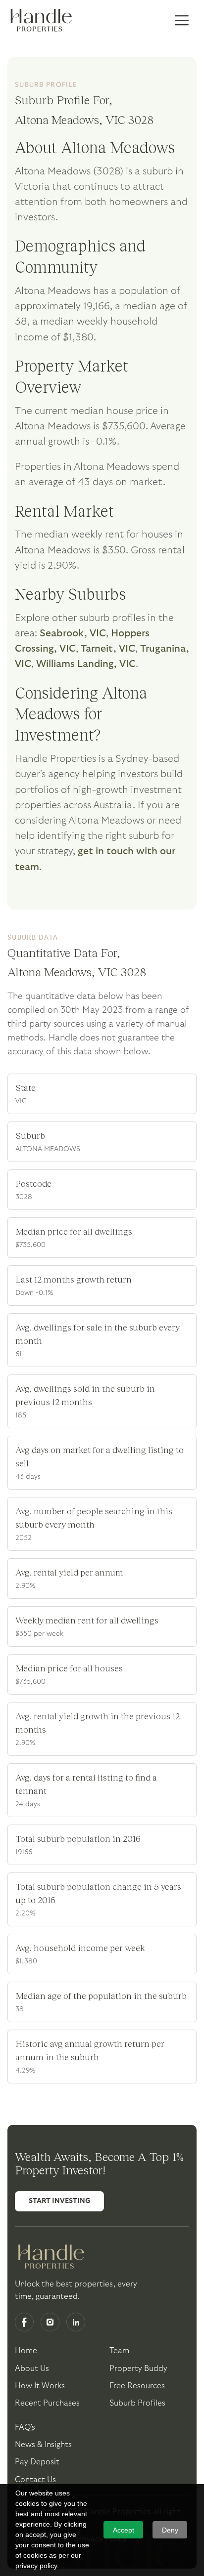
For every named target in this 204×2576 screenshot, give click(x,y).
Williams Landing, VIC (86, 664)
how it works (40, 2386)
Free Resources (137, 2386)
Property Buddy (138, 2368)
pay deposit (37, 2462)
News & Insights (43, 2445)
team (119, 2351)
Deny (170, 2530)
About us (32, 2368)
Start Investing (60, 2201)
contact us (35, 2480)
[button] (182, 21)
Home (26, 2351)
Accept (124, 2530)
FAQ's (25, 2427)
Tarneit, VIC (108, 649)
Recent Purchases (47, 2403)
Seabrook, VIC (73, 633)
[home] (40, 21)
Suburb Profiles (137, 2403)
